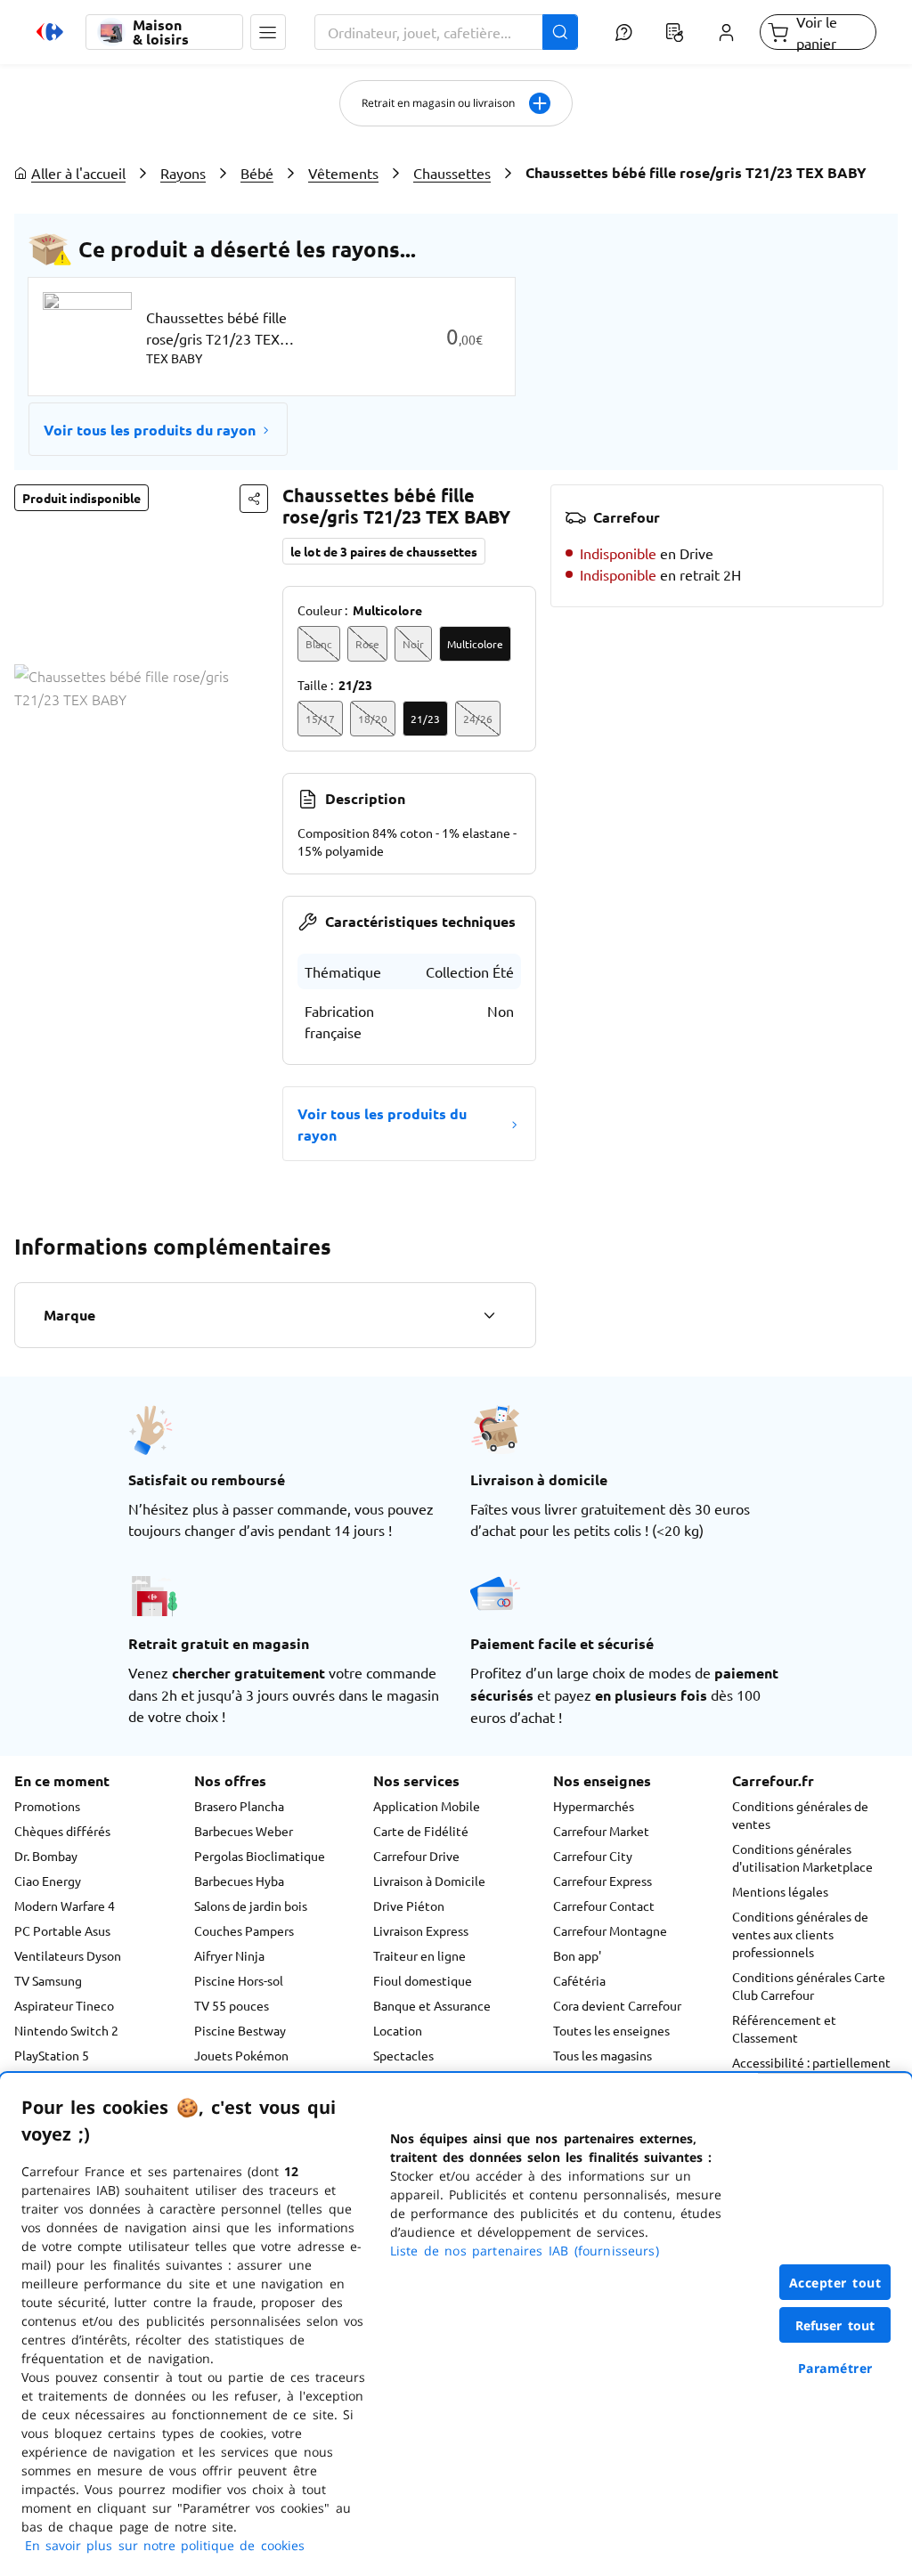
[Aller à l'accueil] (50, 32)
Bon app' (577, 1955)
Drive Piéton (409, 1906)
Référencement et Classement (784, 2028)
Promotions (47, 1806)
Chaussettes (452, 173)
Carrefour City (593, 1856)
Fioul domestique (423, 1980)
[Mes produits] (675, 32)
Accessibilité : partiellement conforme (811, 2071)
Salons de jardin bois (251, 1906)
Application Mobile (427, 1806)
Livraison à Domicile (429, 1881)
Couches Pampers (244, 1930)
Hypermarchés (594, 1806)
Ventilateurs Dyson (68, 1955)
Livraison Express (421, 1930)
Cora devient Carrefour (617, 2005)
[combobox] (446, 32)
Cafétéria (579, 1980)
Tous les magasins (603, 2055)
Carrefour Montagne (610, 1930)
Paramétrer (835, 2368)
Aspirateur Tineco (64, 2005)
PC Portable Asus (62, 1930)
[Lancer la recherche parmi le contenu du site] (560, 32)
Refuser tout (835, 2325)
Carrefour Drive (416, 1856)
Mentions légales (780, 1891)
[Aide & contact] (624, 32)
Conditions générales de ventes (800, 1815)
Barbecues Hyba (239, 1881)
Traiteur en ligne (419, 1955)
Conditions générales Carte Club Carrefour (809, 1986)
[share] (254, 499)
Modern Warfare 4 (65, 1906)
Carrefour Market (601, 1831)
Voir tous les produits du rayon (150, 430)
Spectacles (403, 2055)
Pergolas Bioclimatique (260, 1856)
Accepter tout (835, 2283)
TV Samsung (48, 1980)
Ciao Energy (48, 1881)
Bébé (257, 173)
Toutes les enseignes (611, 2030)
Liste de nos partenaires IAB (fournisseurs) (525, 2251)
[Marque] (489, 1315)
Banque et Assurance (432, 2005)
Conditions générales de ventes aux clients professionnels (800, 1934)
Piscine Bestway (240, 2030)
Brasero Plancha (239, 1806)
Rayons (183, 173)
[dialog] (456, 2324)
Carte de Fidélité (421, 1831)
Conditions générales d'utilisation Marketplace (802, 1857)
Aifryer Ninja (229, 1955)
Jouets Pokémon (241, 2055)
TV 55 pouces (232, 2005)
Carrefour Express (603, 1881)
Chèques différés (62, 1831)
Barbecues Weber (244, 1831)
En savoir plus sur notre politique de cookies (165, 2545)
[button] (268, 32)
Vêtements (343, 173)
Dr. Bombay (46, 1856)
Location (398, 2030)
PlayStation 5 (52, 2055)
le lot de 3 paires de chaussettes (384, 551)
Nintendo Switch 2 (66, 2030)
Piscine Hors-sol (239, 1980)
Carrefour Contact (604, 1906)
